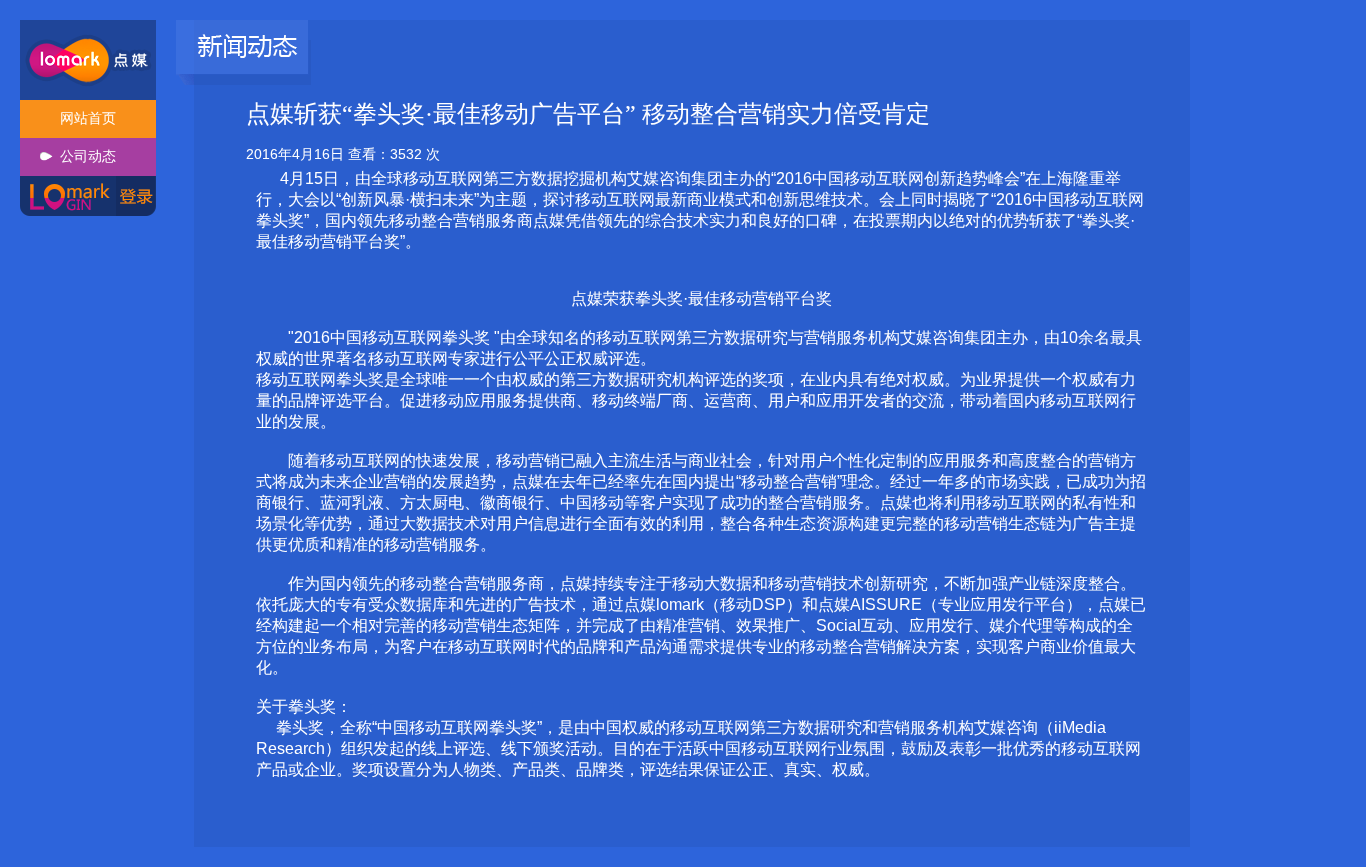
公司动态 (88, 156)
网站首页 (88, 118)
